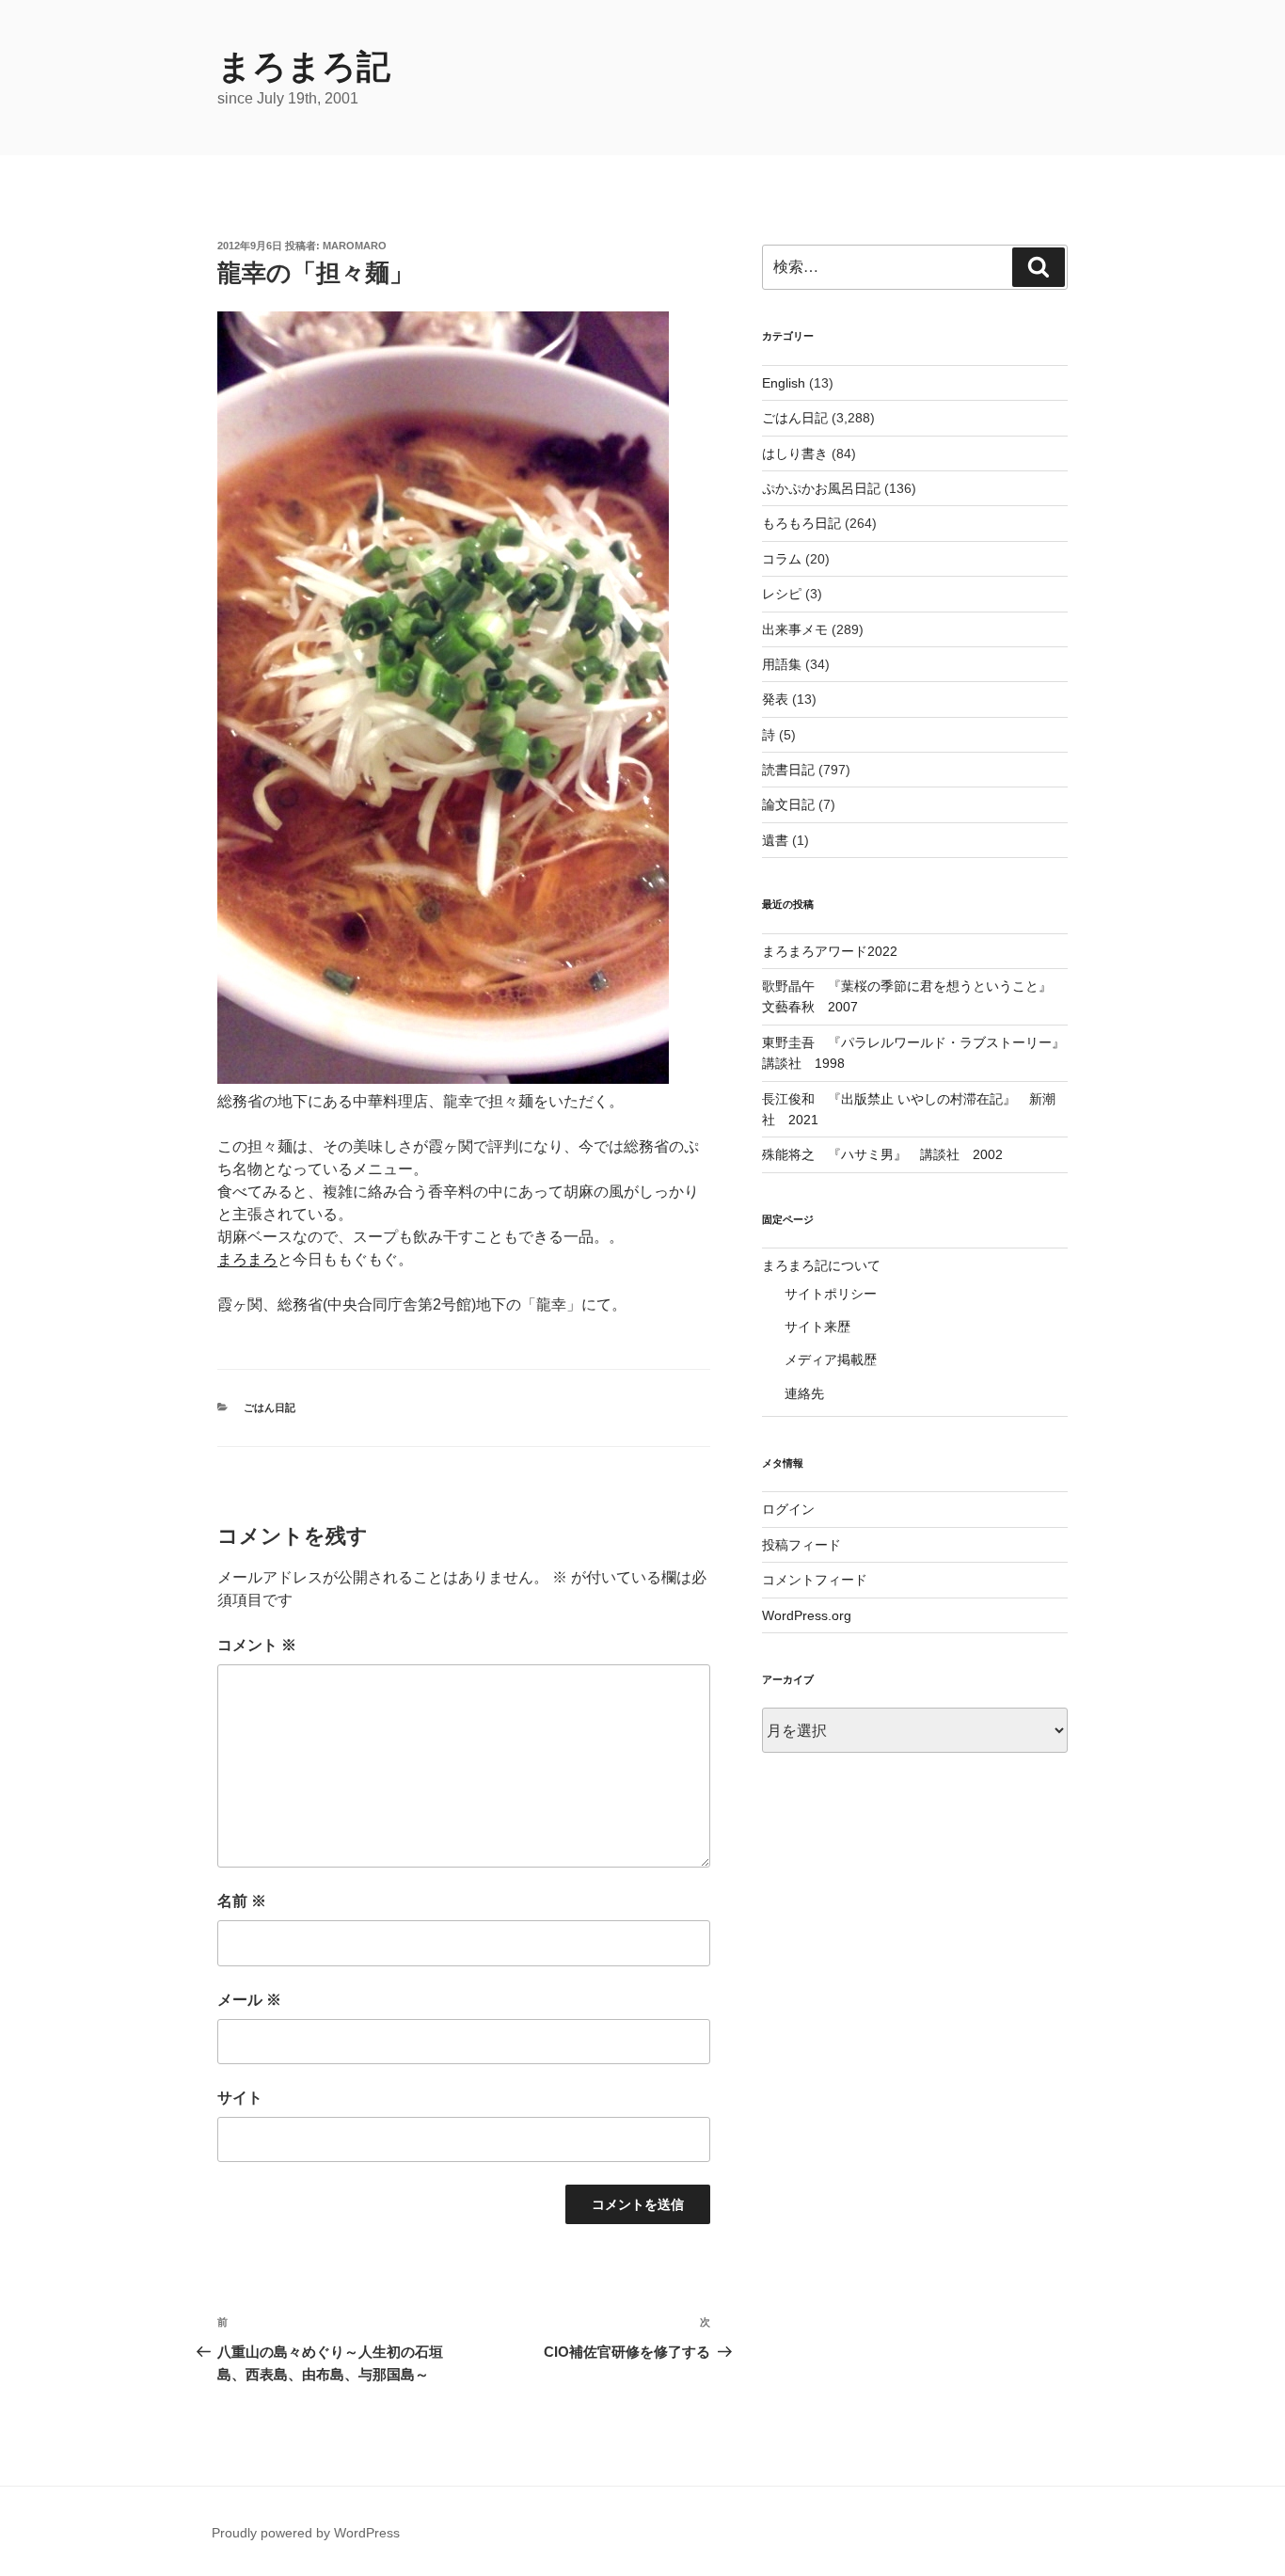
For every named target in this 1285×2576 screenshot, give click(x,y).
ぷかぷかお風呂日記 (821, 488)
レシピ (782, 594)
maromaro (355, 246)
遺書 (775, 840)
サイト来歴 (817, 1327)
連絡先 (804, 1393)
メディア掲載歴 (831, 1360)
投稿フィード (801, 1545)
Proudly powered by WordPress (306, 2533)
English (784, 383)
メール (249, 2000)
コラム (782, 559)
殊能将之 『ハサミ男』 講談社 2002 (882, 1154)
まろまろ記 (304, 66)
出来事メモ (795, 629)
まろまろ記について (821, 1265)
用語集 (782, 664)
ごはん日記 (270, 1407)
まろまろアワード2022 (830, 951)
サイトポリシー (831, 1294)
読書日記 (788, 770)
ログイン (788, 1509)
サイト (240, 2098)
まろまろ (247, 1259)
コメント (257, 1645)
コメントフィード (815, 1580)
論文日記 (788, 804)
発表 (775, 699)
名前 (242, 1901)
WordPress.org (807, 1615)
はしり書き (795, 453)
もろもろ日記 (801, 523)
